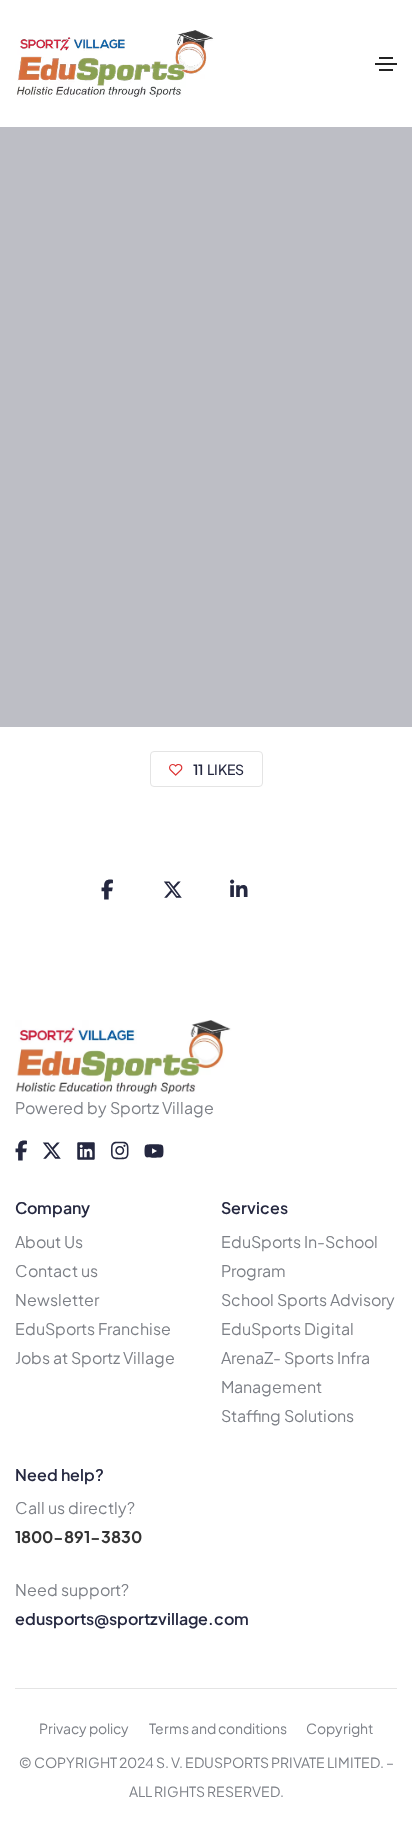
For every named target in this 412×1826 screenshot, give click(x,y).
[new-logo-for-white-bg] (123, 1057)
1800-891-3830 (78, 1536)
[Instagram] (120, 1151)
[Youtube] (154, 1151)
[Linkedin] (86, 1151)
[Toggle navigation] (386, 64)
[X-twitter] (52, 1151)
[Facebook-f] (21, 1151)
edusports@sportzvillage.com (132, 1618)
